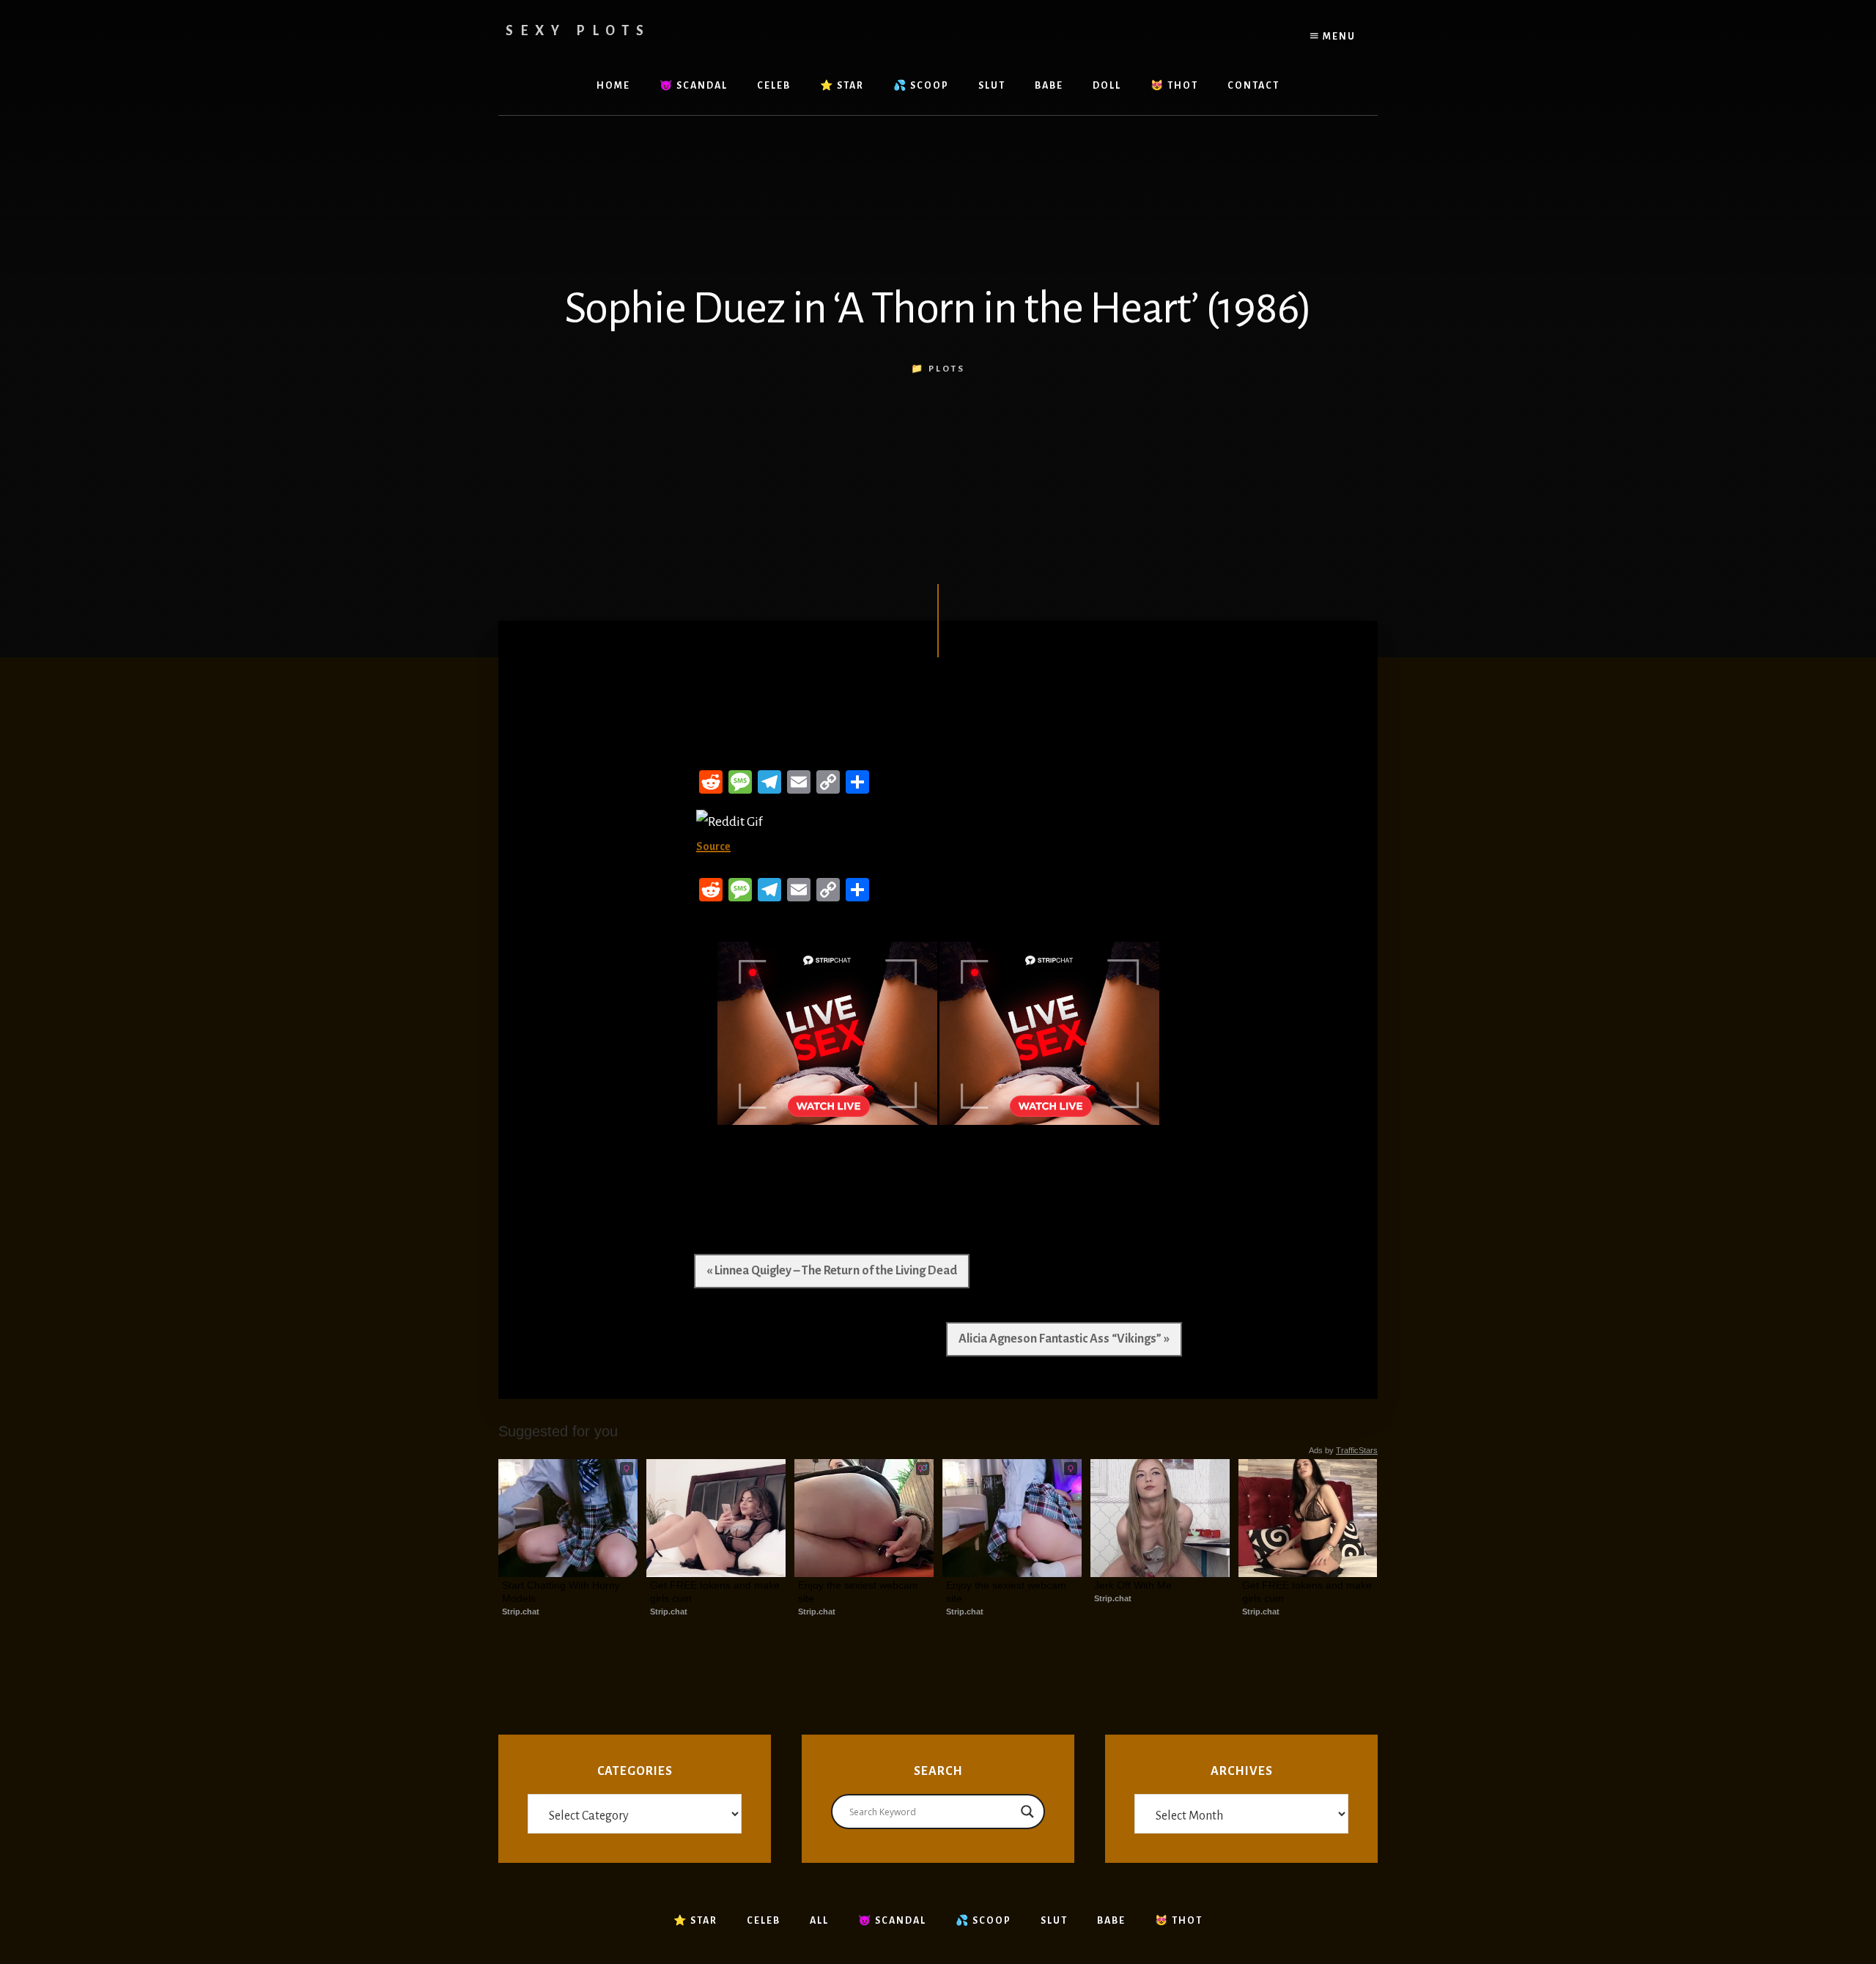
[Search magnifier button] (1027, 1812)
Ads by (1343, 1450)
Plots (947, 369)
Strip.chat (521, 1612)
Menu (1338, 37)
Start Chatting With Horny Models (562, 1592)
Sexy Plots (578, 31)
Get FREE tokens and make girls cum (716, 1592)
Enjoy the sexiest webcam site (860, 1592)
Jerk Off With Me (1133, 1585)
